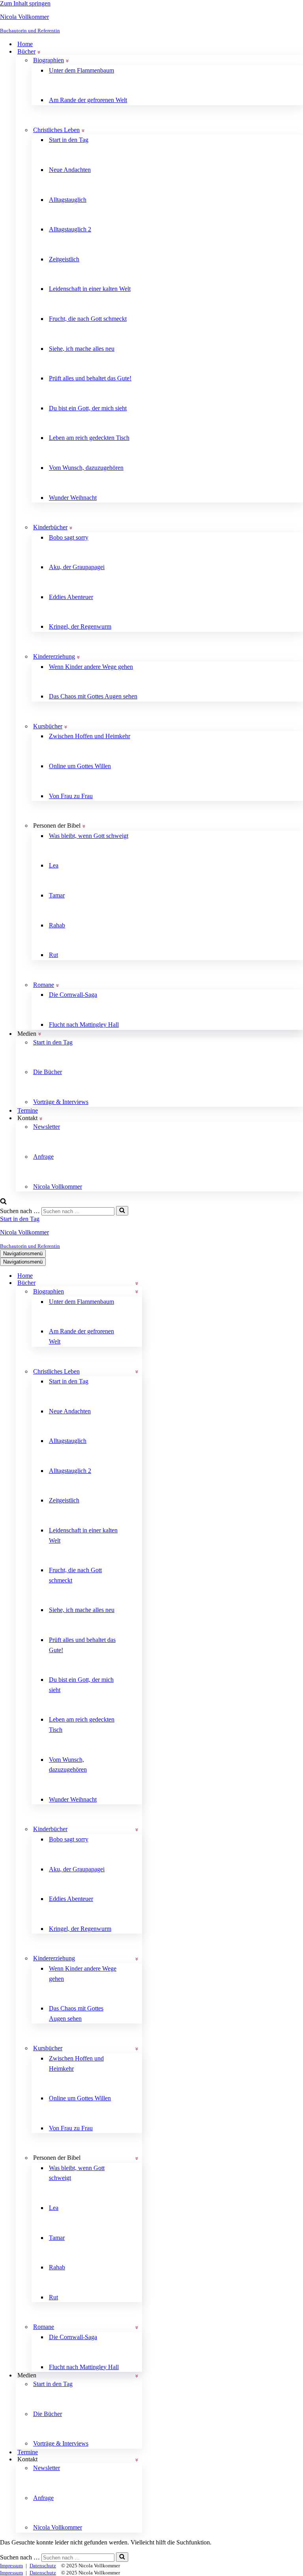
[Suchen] (3, 1202)
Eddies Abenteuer (71, 597)
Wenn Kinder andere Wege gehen (91, 667)
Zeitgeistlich (64, 259)
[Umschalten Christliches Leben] (137, 1371)
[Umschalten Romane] (137, 2327)
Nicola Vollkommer (58, 1187)
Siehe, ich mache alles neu (82, 349)
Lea (54, 865)
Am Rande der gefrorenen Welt (88, 100)
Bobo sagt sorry (69, 537)
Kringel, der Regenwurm (80, 626)
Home (25, 44)
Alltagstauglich (68, 200)
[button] (39, 52)
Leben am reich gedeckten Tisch (89, 438)
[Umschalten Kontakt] (137, 2460)
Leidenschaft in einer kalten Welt (90, 289)
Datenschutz (43, 2566)
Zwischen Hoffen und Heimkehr (90, 736)
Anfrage (43, 1157)
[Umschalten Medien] (137, 2376)
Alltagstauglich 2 (70, 229)
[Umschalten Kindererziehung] (137, 1959)
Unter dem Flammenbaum (81, 70)
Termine (28, 1110)
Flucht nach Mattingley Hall (84, 1025)
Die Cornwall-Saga (73, 995)
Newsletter (47, 1127)
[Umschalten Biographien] (137, 1291)
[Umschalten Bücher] (137, 1283)
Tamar (57, 895)
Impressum (11, 2566)
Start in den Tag (69, 140)
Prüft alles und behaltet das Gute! (90, 378)
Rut (53, 955)
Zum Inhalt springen (25, 3)
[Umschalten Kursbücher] (137, 2048)
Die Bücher (48, 1072)
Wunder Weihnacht (73, 498)
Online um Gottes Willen (80, 766)
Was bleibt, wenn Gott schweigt (89, 836)
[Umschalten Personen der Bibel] (137, 2158)
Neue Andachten (70, 170)
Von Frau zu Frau (71, 796)
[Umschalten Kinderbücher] (137, 1829)
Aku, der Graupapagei (77, 567)
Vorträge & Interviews (61, 1102)
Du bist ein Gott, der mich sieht (88, 408)
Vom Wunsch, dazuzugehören (86, 468)
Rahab (57, 925)
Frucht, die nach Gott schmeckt (88, 319)
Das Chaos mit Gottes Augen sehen (93, 696)
